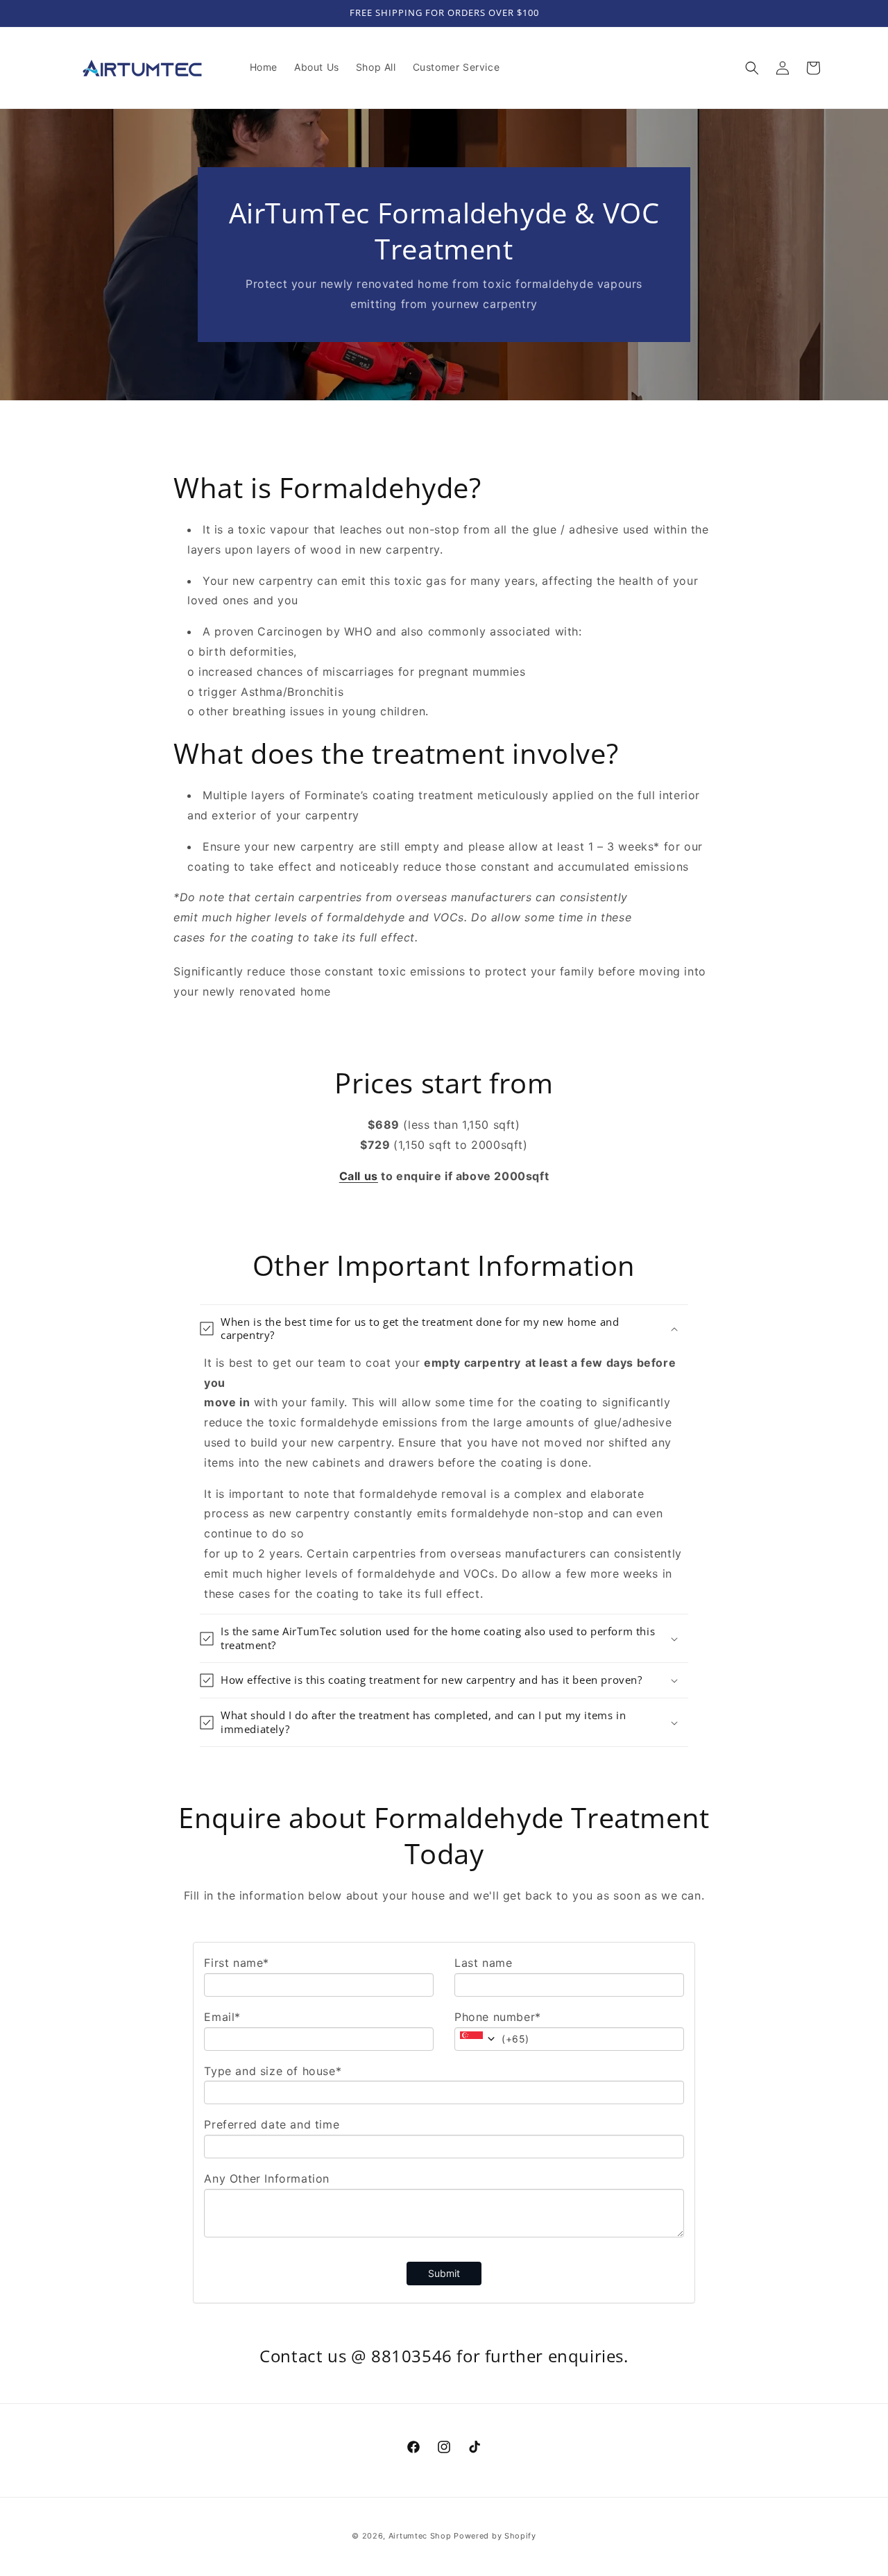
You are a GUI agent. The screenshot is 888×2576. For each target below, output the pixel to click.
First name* (237, 1963)
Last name (483, 1963)
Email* (222, 2017)
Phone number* (498, 2017)
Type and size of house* (273, 2071)
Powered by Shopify (495, 2536)
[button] (752, 68)
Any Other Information (267, 2178)
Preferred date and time (272, 2124)
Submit (444, 2273)
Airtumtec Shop (420, 2536)
